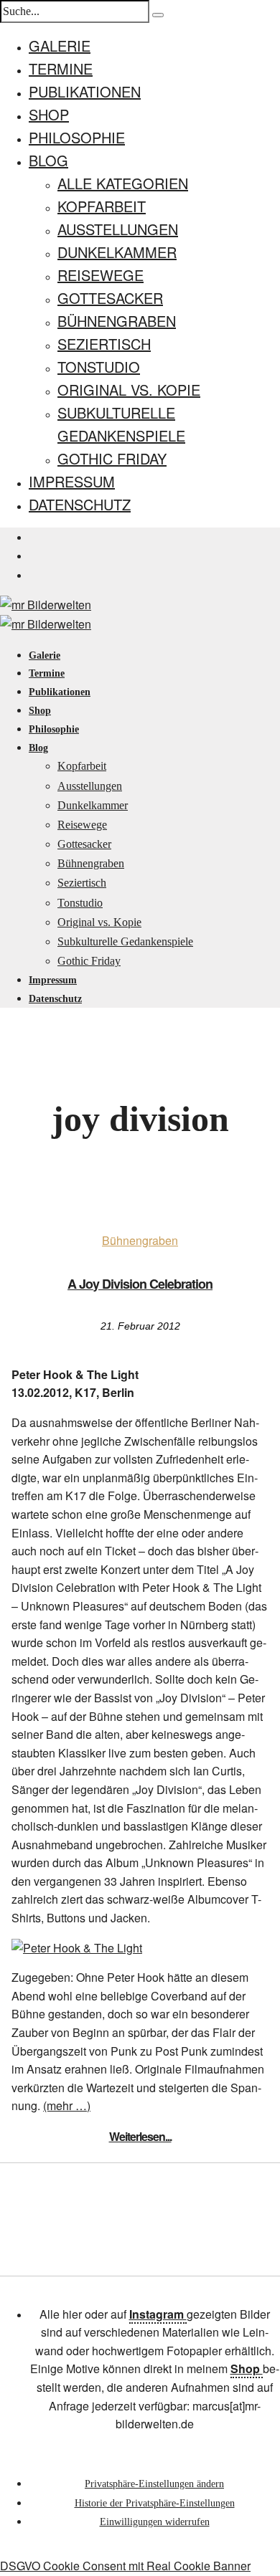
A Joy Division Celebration (140, 1284)
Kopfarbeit (102, 206)
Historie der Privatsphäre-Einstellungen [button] (155, 2503)
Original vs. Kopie (129, 390)
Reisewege (101, 275)
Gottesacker (110, 298)
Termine (61, 68)
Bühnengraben (117, 321)
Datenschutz (80, 504)
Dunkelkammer (117, 252)
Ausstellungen (118, 229)
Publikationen (85, 91)
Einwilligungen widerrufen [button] (155, 2522)
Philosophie (77, 137)
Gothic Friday (112, 458)
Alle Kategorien (123, 183)
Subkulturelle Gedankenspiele (125, 941)
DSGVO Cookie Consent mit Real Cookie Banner (125, 2566)
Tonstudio (99, 367)
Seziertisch (104, 344)
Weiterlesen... (140, 2136)
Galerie (60, 46)
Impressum (72, 481)
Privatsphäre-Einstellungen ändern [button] (154, 2484)
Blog (48, 160)
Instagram (158, 2314)
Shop (49, 114)
